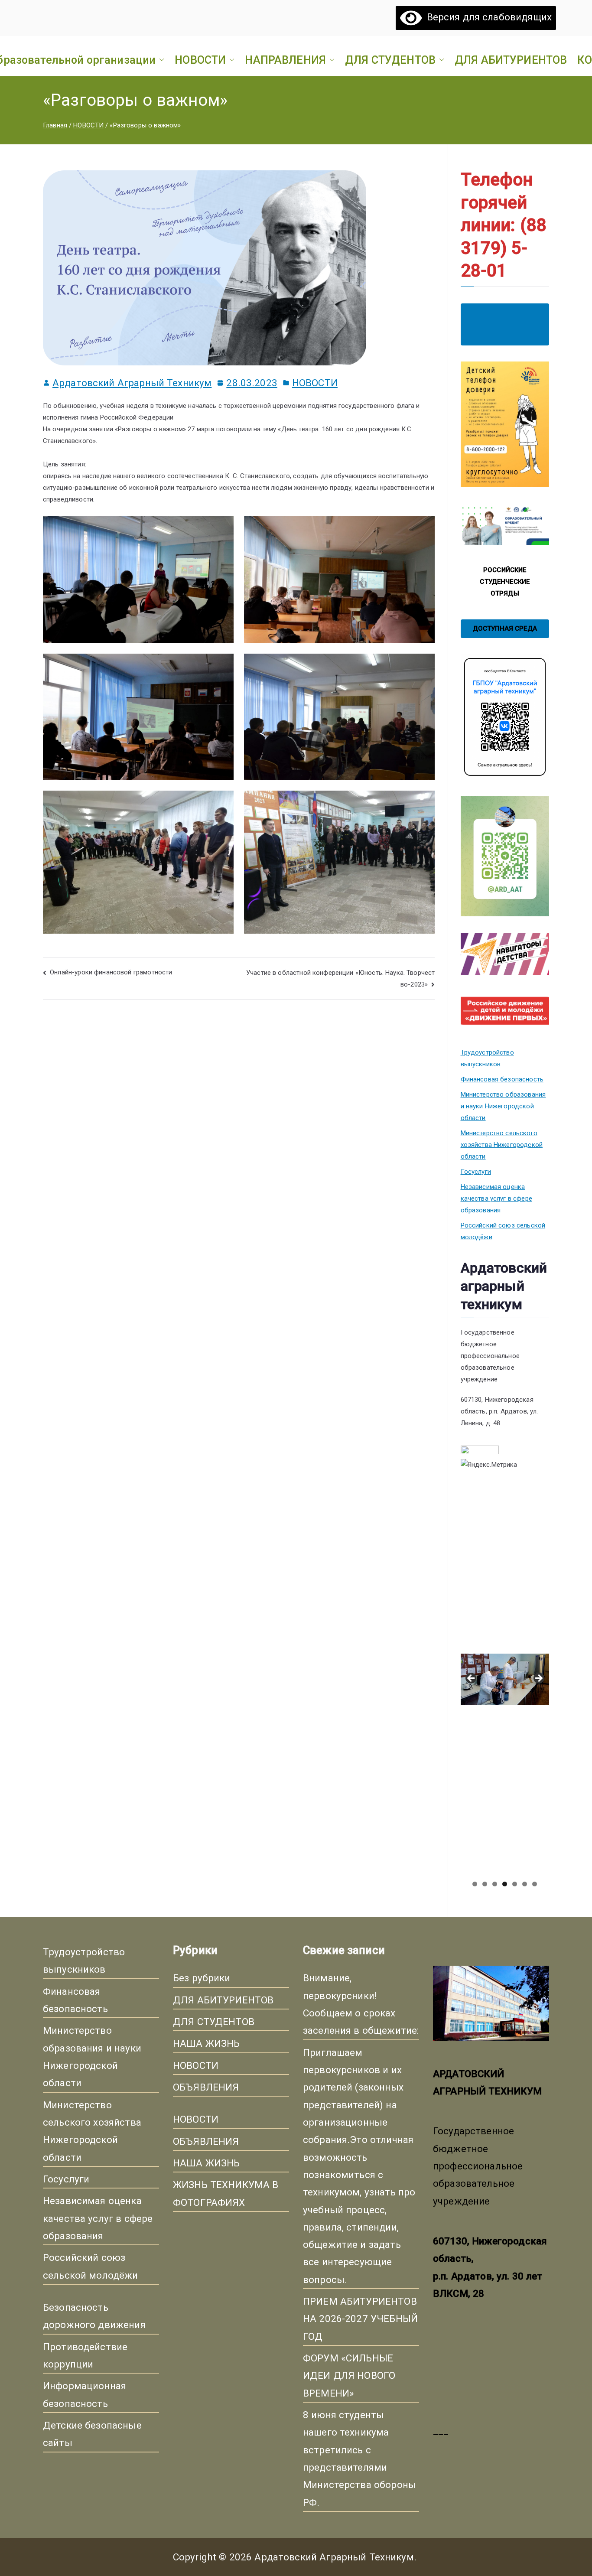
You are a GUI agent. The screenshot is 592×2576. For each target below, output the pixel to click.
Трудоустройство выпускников (487, 1058)
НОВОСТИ (200, 60)
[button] (160, 60)
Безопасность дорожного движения (94, 2316)
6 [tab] (525, 1884)
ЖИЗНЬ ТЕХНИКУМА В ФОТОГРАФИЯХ (226, 2193)
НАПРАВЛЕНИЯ (285, 60)
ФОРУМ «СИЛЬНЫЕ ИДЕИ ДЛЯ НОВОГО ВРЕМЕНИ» (349, 2376)
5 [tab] (515, 1884)
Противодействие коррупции (85, 2355)
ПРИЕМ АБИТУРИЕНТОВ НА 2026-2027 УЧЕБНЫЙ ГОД (360, 2319)
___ (441, 2430)
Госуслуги (476, 1172)
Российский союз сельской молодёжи (503, 1231)
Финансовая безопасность (502, 1079)
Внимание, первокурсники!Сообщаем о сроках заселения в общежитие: (361, 2004)
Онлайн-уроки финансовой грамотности (111, 972)
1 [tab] (475, 1884)
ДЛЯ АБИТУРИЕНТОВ (511, 60)
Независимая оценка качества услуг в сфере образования (496, 1198)
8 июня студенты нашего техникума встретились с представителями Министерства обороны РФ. (359, 2459)
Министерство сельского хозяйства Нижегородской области (502, 1145)
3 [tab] (495, 1884)
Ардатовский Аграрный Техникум (132, 383)
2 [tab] (485, 1884)
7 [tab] (535, 1884)
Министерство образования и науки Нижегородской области (503, 1106)
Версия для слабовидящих (487, 17)
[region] (505, 1681)
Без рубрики (202, 1978)
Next (538, 1679)
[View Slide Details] (505, 1567)
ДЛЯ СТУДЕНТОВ (390, 60)
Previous (472, 1679)
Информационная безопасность (85, 2394)
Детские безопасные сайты (92, 2434)
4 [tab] (505, 1884)
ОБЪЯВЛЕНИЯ (206, 2087)
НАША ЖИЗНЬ (207, 2043)
